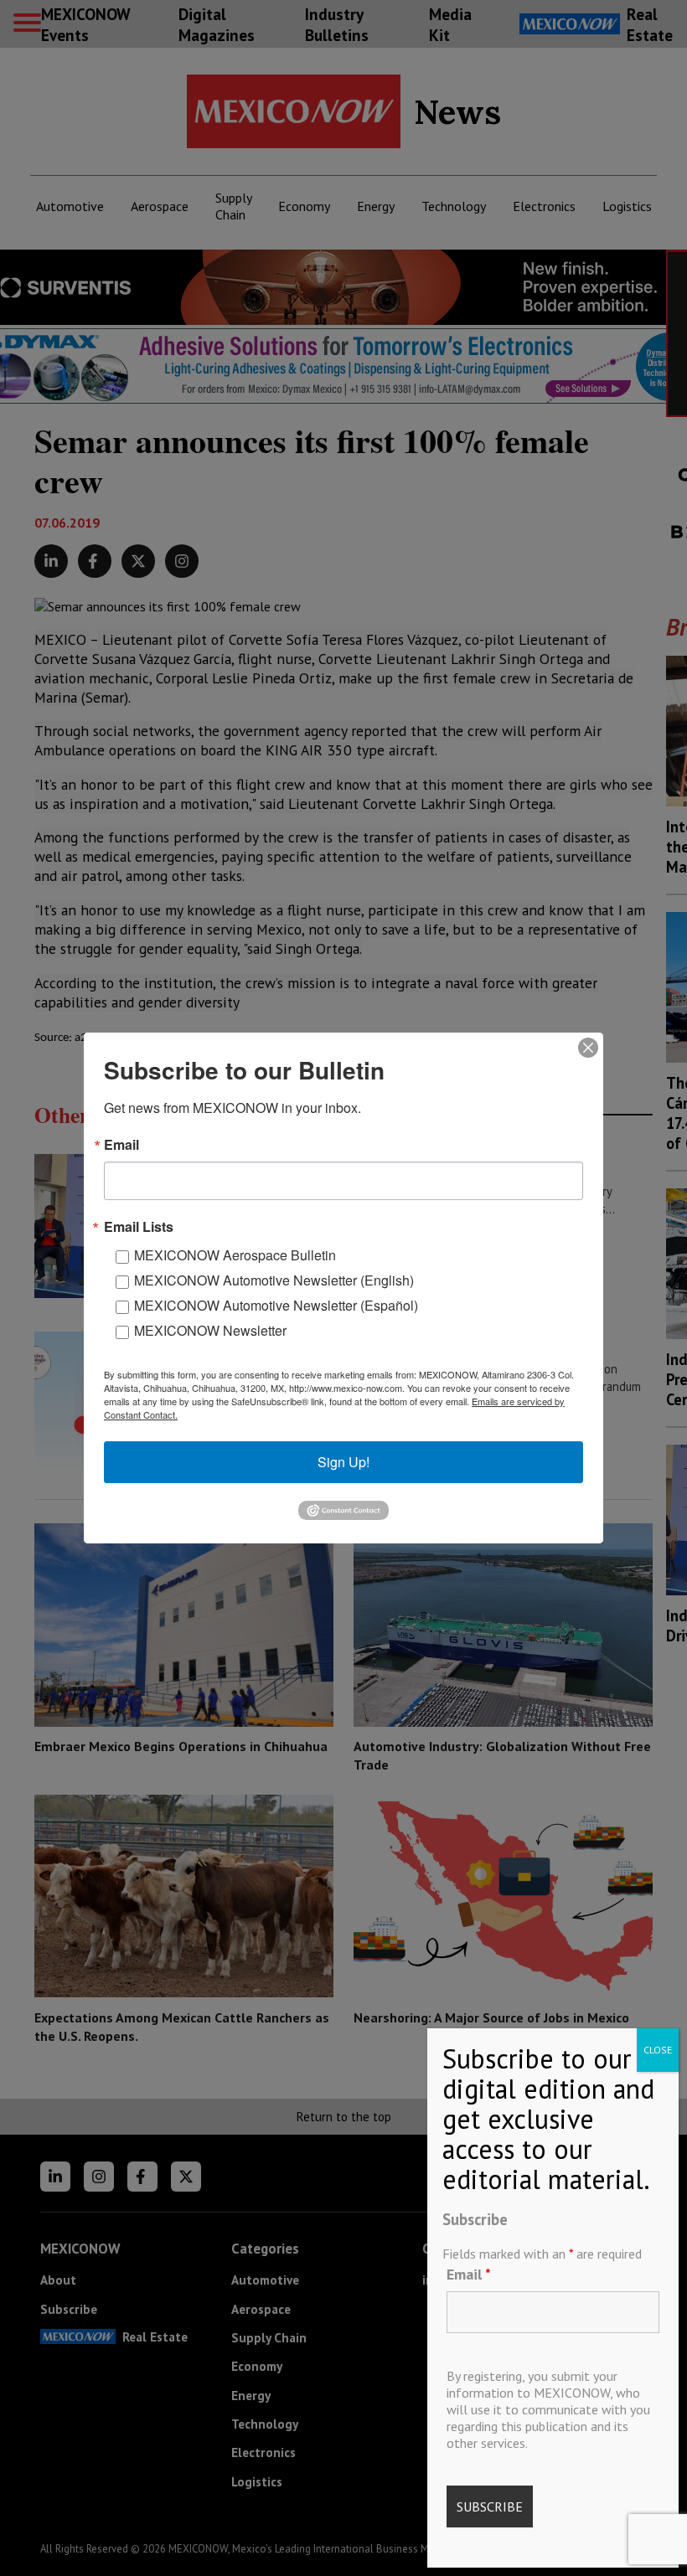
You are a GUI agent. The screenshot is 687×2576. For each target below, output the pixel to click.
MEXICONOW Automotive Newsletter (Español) (276, 1305)
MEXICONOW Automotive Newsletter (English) (274, 1280)
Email (469, 2274)
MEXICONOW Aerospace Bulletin (235, 1255)
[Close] (588, 1048)
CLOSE (658, 2050)
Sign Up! (343, 1462)
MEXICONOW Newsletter (210, 1330)
